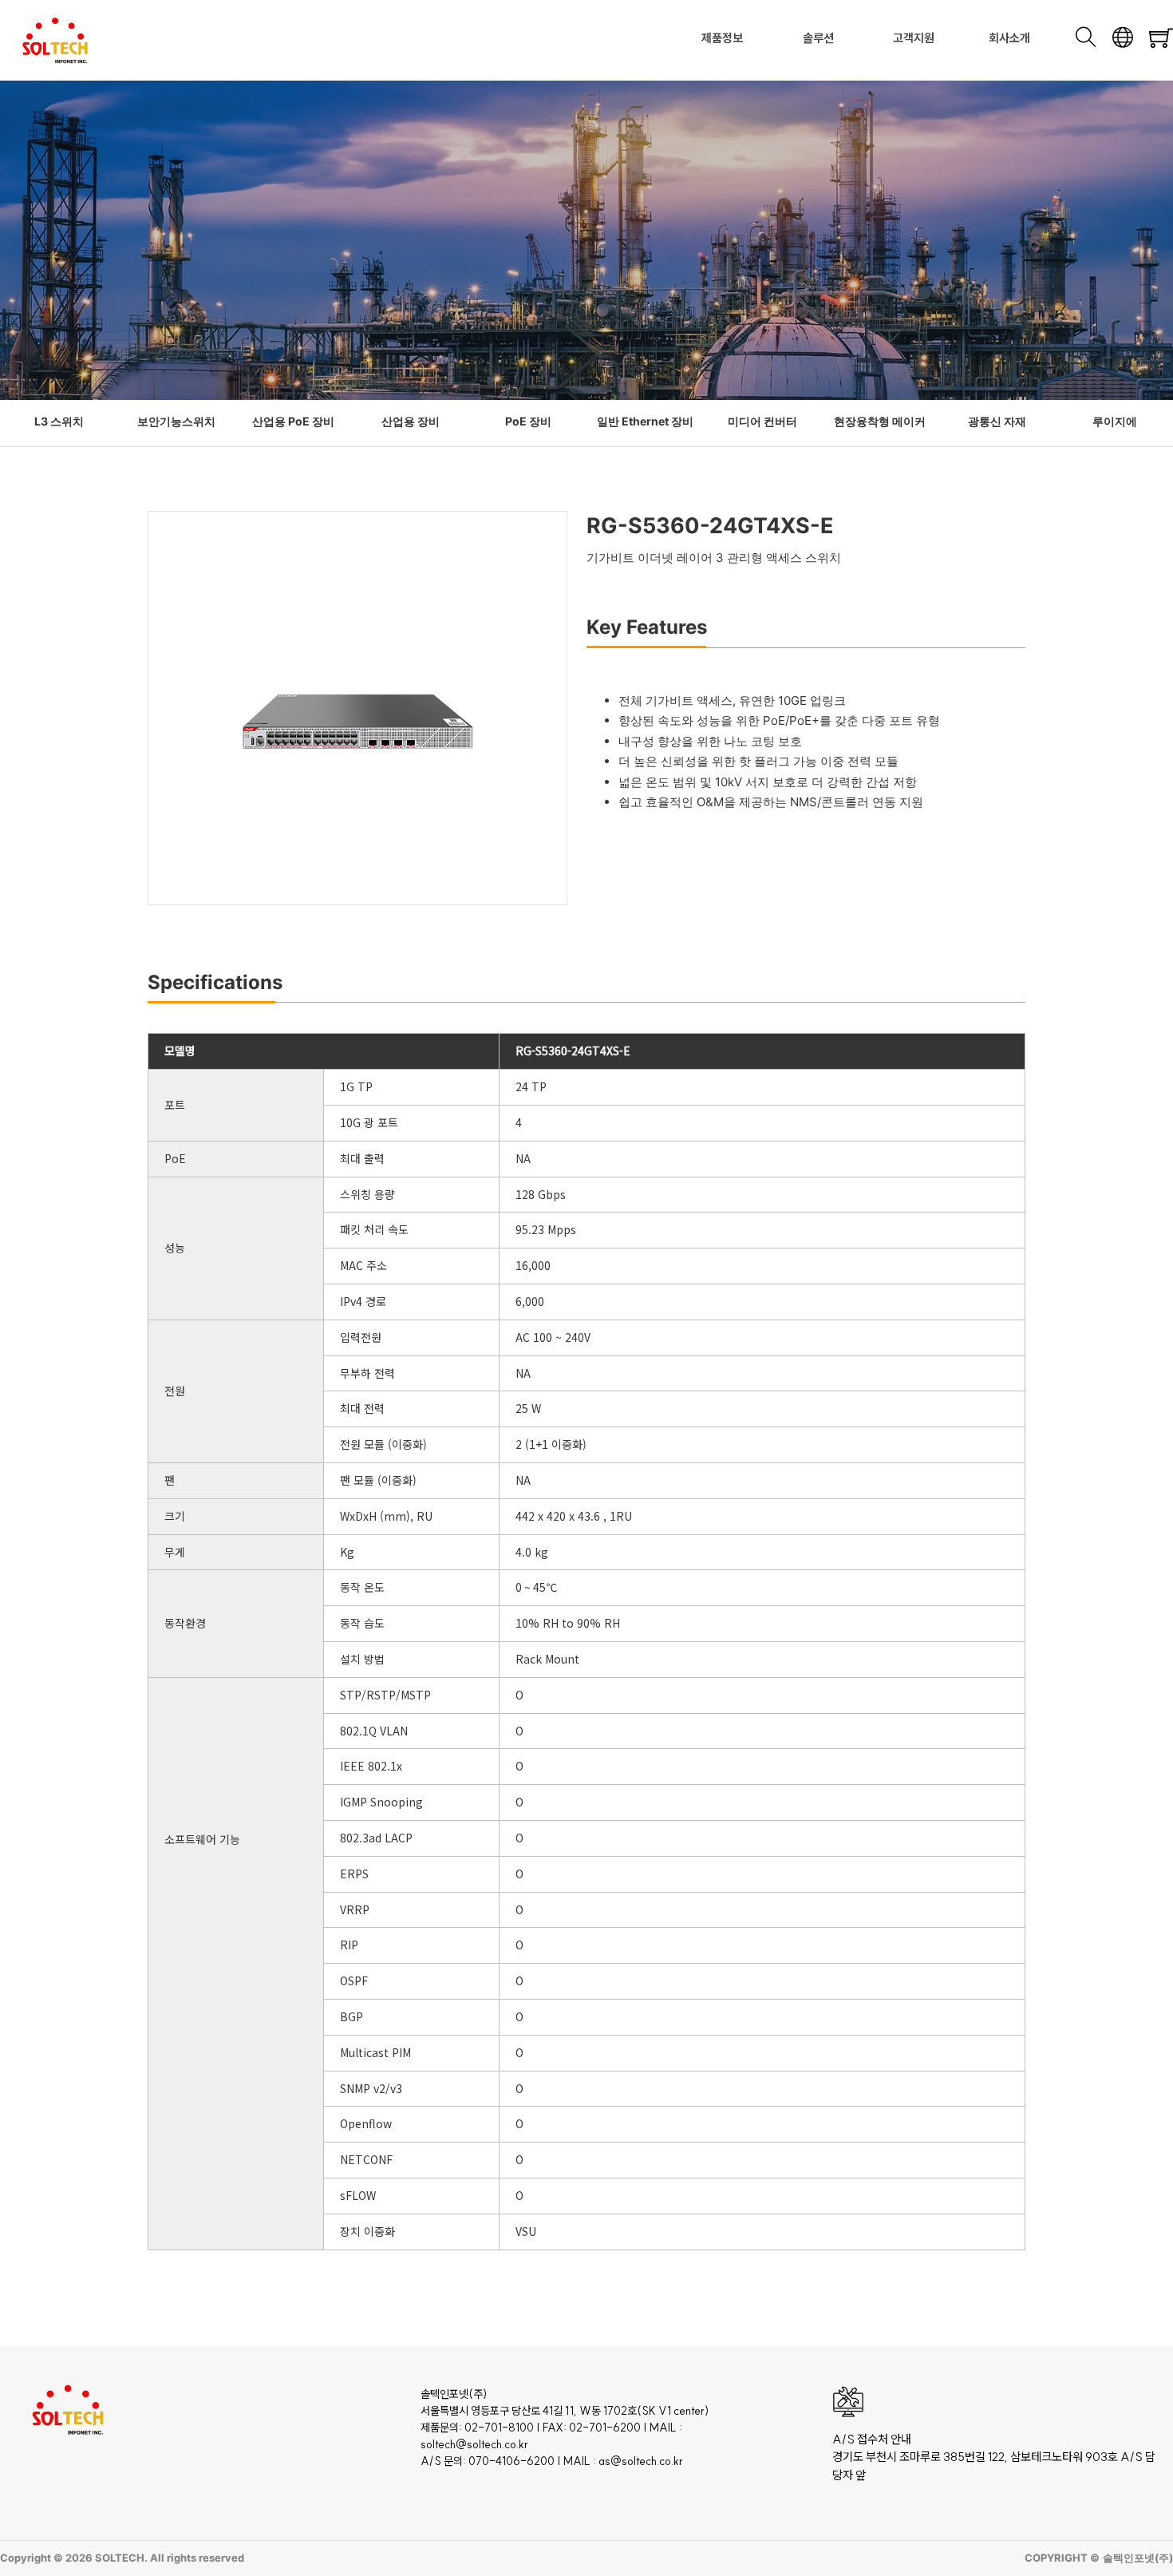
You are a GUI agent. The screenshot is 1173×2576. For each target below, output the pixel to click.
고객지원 (914, 38)
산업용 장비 (411, 421)
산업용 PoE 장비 (293, 421)
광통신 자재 (997, 421)
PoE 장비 (528, 421)
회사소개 (1009, 38)
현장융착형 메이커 (880, 421)
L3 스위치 (59, 421)
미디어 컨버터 (762, 421)
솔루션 (818, 38)
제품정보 (722, 38)
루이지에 (1115, 421)
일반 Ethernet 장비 (645, 421)
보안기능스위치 (176, 421)
